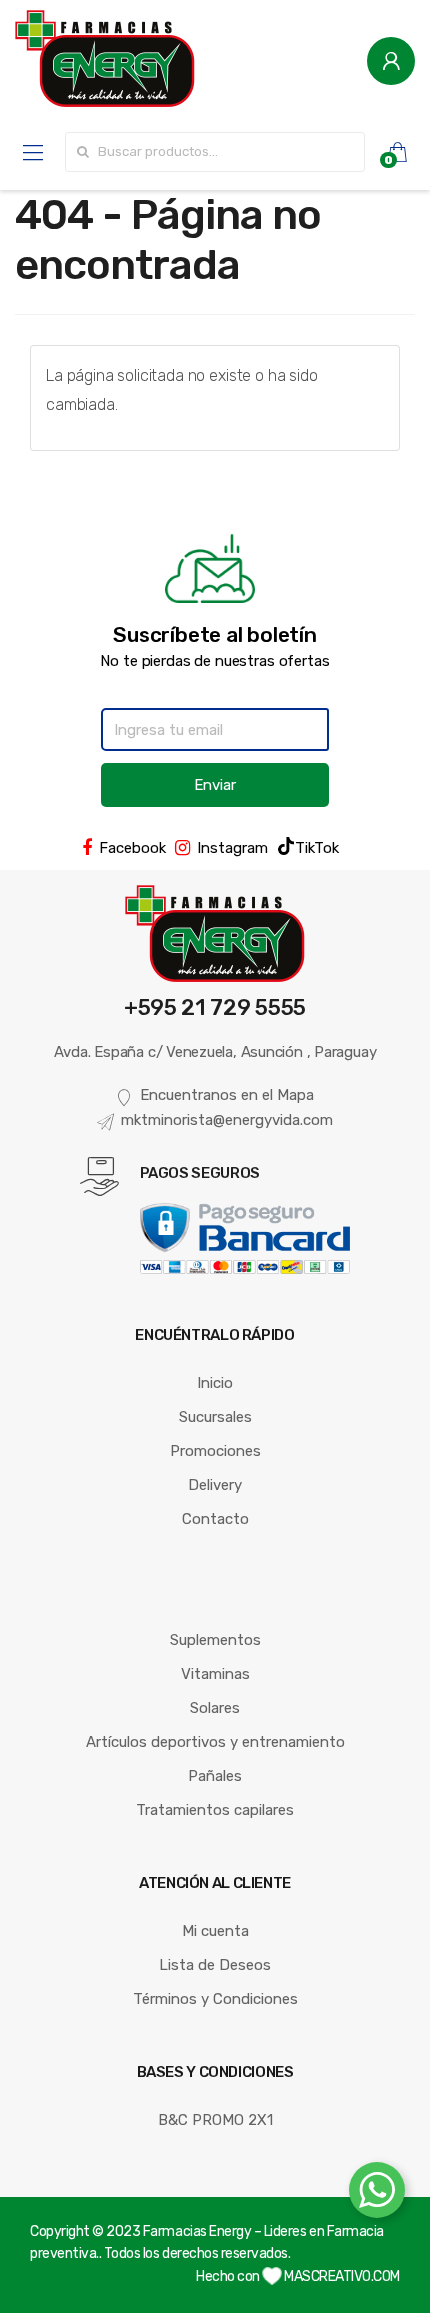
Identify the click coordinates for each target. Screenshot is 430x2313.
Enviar (215, 785)
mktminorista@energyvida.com (227, 1120)
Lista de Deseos (215, 1965)
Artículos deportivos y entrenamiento (215, 1742)
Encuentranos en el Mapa (227, 1095)
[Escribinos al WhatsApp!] (377, 2194)
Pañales (215, 1776)
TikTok (317, 848)
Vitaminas (215, 1674)
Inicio (215, 1383)
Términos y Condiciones (215, 1999)
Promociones (215, 1451)
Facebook (132, 848)
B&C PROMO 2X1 (215, 2120)
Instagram (232, 848)
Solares (215, 1708)
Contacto (215, 1519)
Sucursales (215, 1417)
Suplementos (215, 1640)
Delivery (215, 1485)
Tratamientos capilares (215, 1810)
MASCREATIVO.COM (341, 2276)
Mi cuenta (215, 1931)
